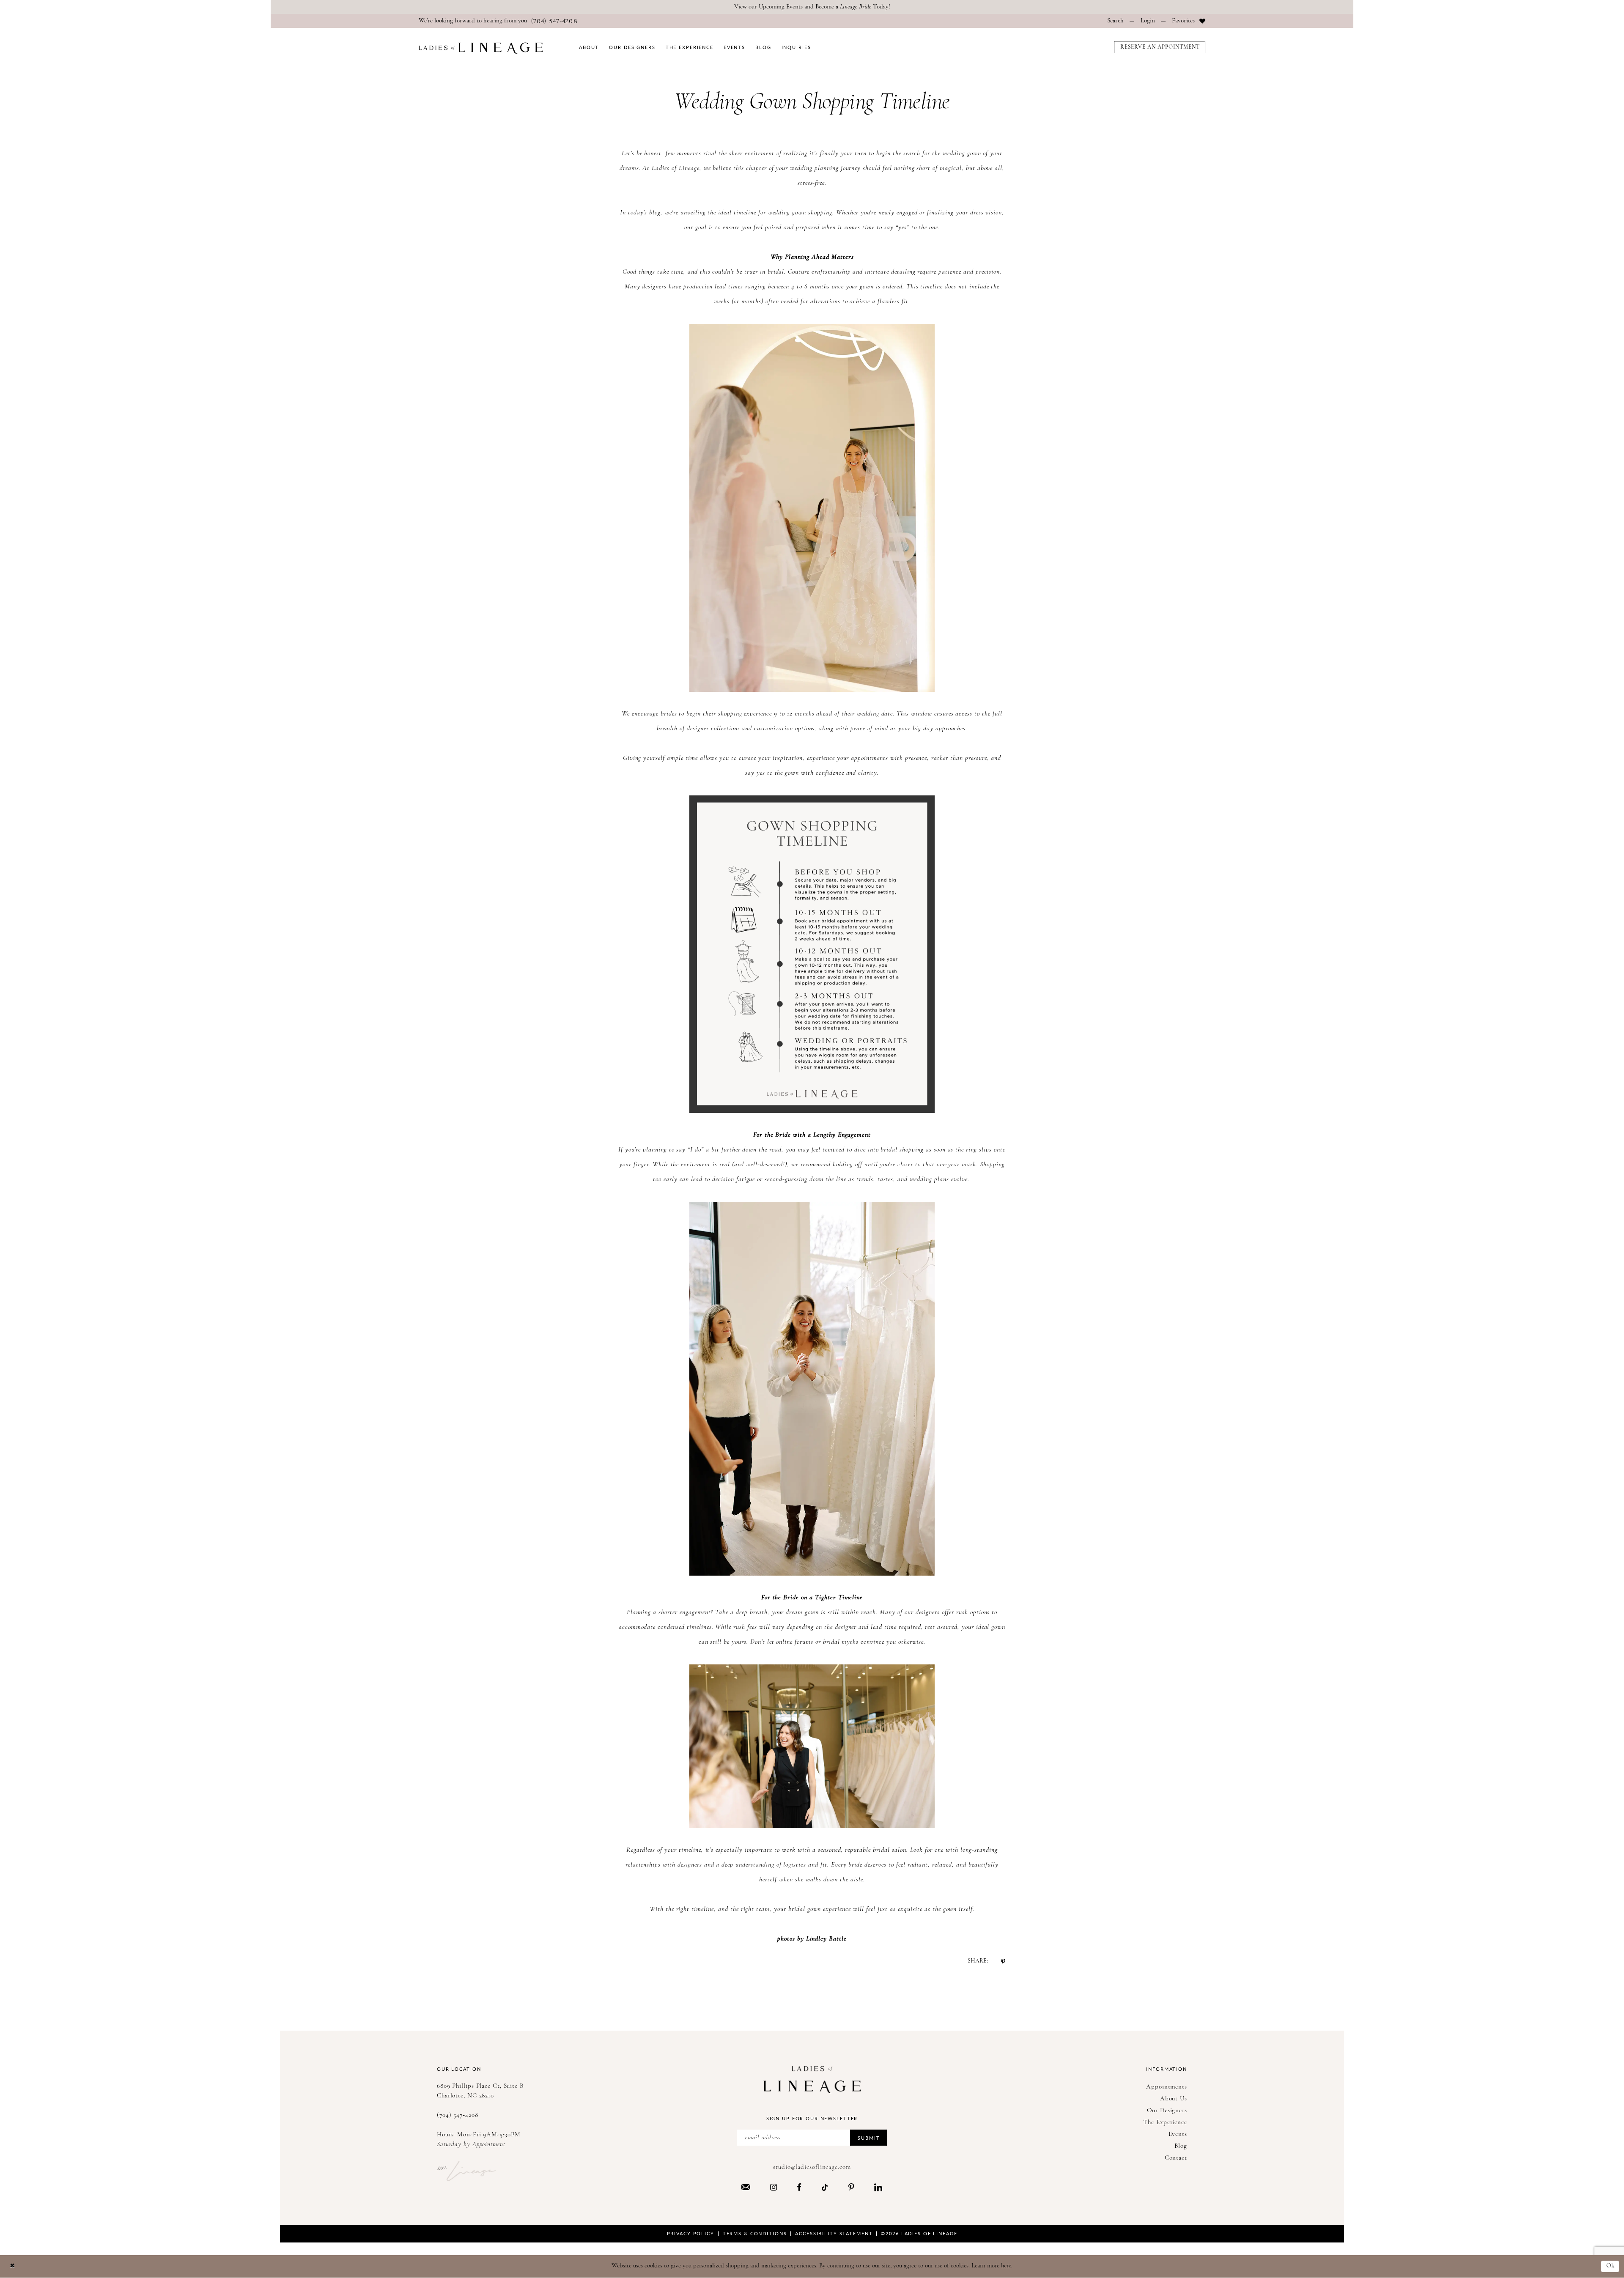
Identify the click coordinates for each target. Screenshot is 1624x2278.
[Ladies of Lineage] (481, 48)
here (1006, 2266)
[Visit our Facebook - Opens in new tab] (799, 2187)
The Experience (1165, 2123)
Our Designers (1167, 2111)
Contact (1176, 2158)
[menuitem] (498, 21)
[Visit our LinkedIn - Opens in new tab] (878, 2187)
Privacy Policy (691, 2233)
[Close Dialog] (12, 2266)
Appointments (1167, 2087)
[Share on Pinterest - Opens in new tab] (1003, 1961)
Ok (1610, 2266)
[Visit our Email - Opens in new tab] (746, 2187)
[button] (1148, 21)
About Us (1174, 2099)
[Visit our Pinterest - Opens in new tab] (851, 2187)
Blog (1181, 2146)
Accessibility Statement (834, 2233)
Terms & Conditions (755, 2233)
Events (1178, 2134)
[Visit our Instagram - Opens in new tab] (774, 2187)
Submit (869, 2138)
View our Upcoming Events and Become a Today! (812, 7)
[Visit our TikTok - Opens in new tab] (825, 2187)
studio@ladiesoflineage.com (812, 2167)
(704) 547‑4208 (458, 2115)
